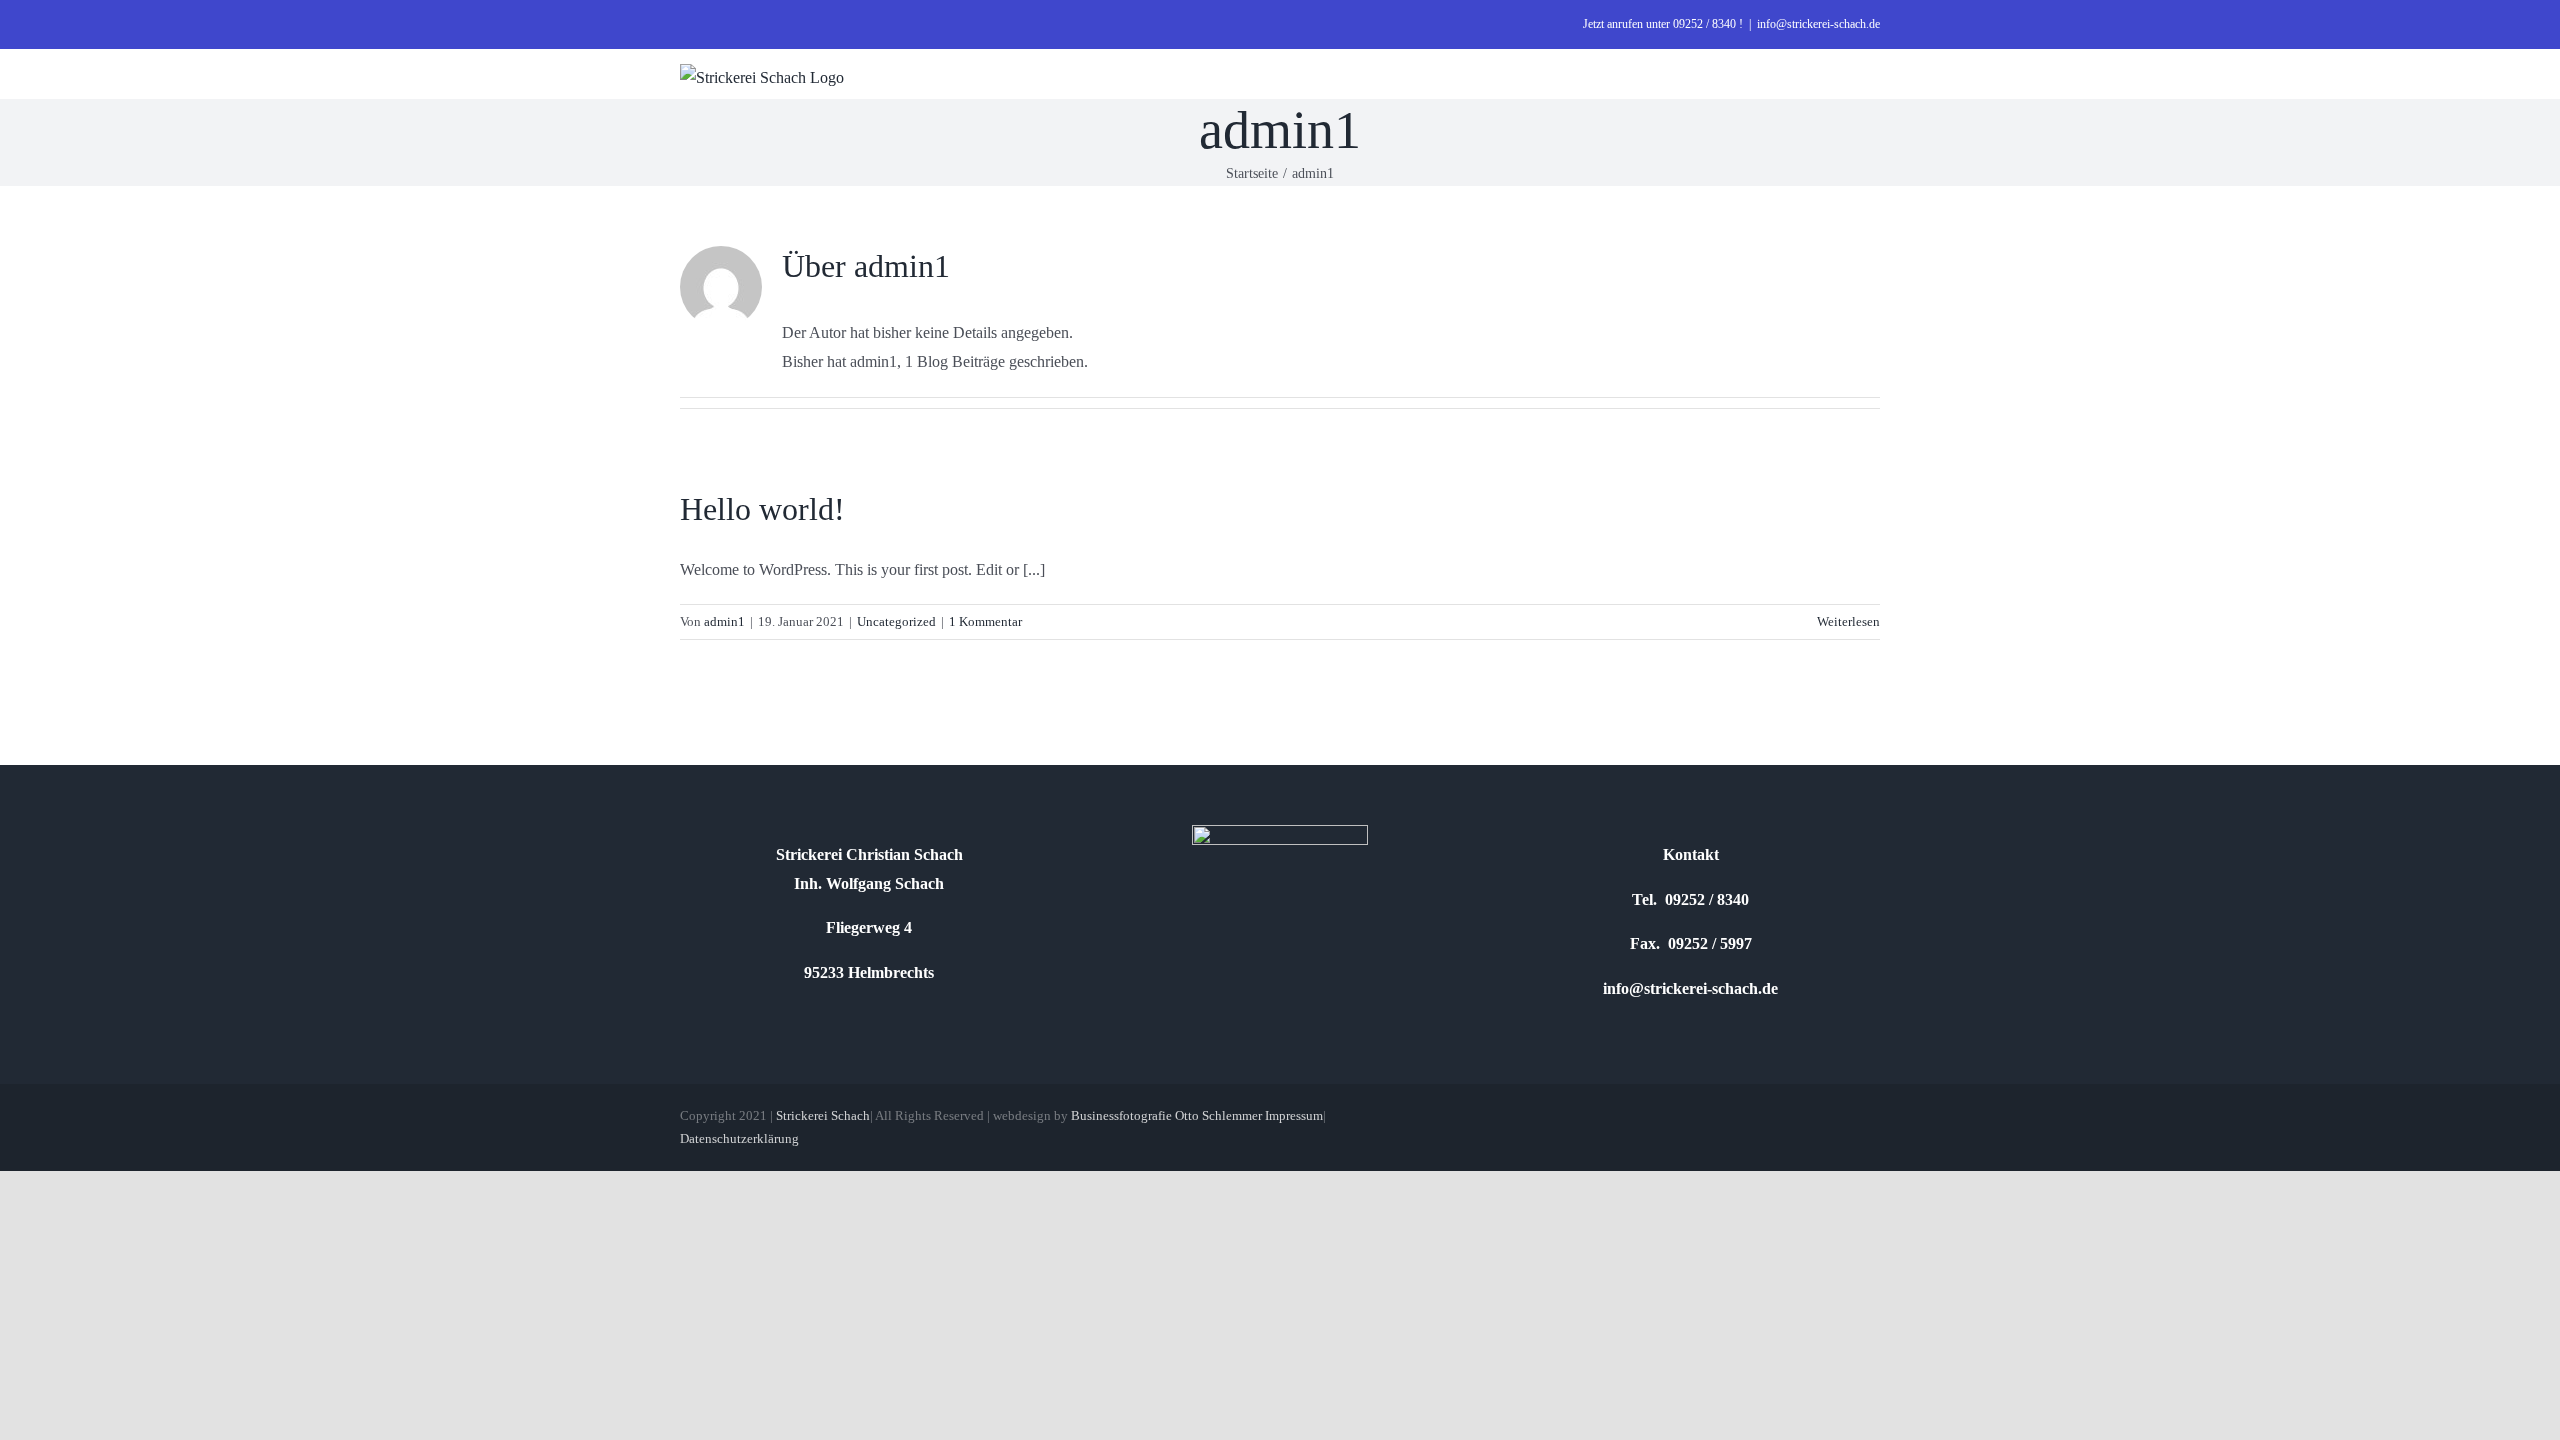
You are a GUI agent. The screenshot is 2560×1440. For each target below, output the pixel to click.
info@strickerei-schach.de (1818, 24)
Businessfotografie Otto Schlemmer (1166, 1115)
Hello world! (762, 509)
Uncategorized (896, 621)
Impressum (1294, 1115)
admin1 (724, 621)
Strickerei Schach (823, 1115)
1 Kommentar (985, 621)
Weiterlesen (1848, 621)
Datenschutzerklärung (739, 1138)
